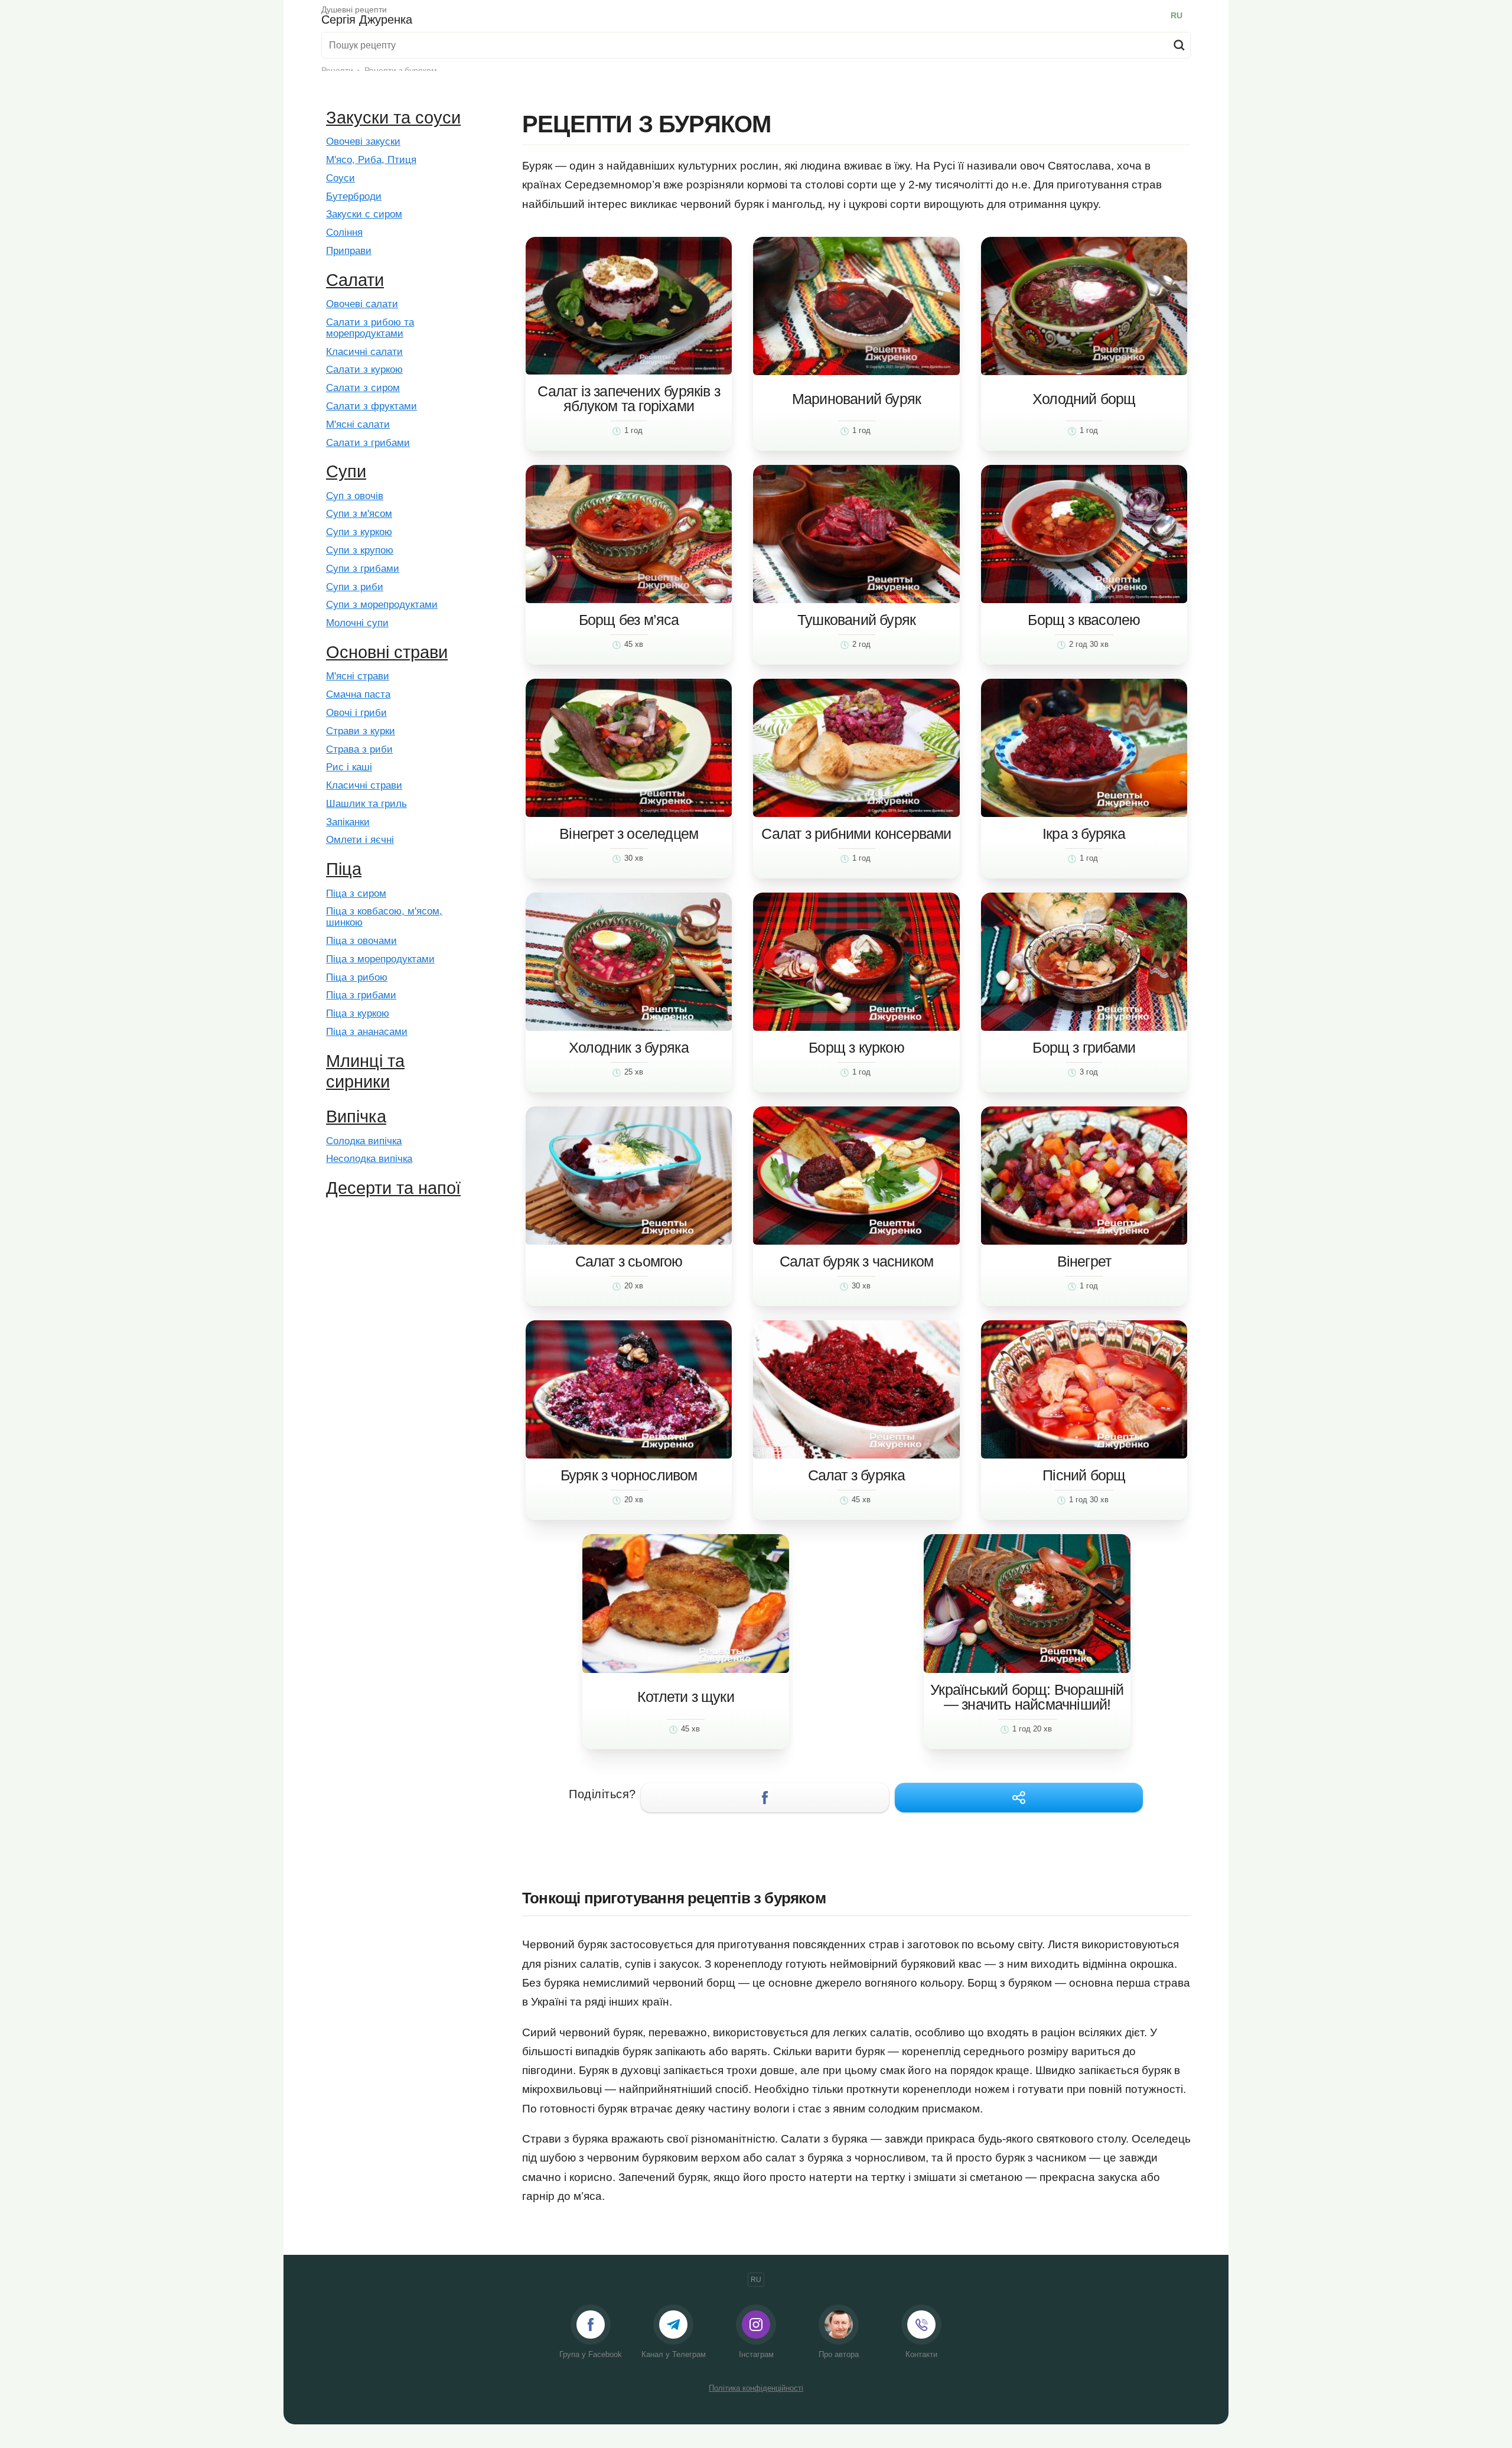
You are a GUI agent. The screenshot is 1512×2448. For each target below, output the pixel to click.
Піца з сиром (356, 894)
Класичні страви (364, 786)
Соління (344, 233)
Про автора (839, 2354)
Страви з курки (361, 731)
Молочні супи (357, 623)
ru (1177, 15)
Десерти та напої (393, 1188)
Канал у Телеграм (674, 2354)
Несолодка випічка (369, 1159)
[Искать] (1179, 45)
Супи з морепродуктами (382, 605)
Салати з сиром (363, 388)
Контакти (921, 2354)
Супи (346, 471)
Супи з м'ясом (359, 514)
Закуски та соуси (393, 118)
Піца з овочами (361, 941)
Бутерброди (354, 197)
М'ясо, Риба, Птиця (371, 160)
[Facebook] (765, 1798)
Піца (344, 869)
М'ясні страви (358, 676)
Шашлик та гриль (366, 804)
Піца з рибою (357, 978)
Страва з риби (359, 750)
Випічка (356, 1116)
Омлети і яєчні (360, 840)
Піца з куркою (358, 1014)
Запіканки (348, 822)
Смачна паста (358, 695)
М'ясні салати (358, 425)
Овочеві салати (362, 304)
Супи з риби (355, 587)
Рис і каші (349, 767)
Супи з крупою (360, 551)
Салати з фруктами (372, 406)
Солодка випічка (364, 1141)
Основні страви (387, 652)
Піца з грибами (361, 995)
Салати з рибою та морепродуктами (370, 328)
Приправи (349, 251)
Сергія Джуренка (367, 15)
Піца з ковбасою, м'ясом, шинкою (384, 917)
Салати (355, 280)
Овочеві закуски (363, 142)
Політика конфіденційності (756, 2388)
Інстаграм (756, 2354)
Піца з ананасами (367, 1032)
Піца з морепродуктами (380, 959)
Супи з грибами (363, 569)
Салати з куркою (364, 370)
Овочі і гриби (356, 713)
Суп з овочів (355, 496)
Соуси (340, 178)
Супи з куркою (359, 532)
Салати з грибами (368, 443)
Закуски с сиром (364, 214)
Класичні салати (364, 352)
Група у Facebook (591, 2354)
